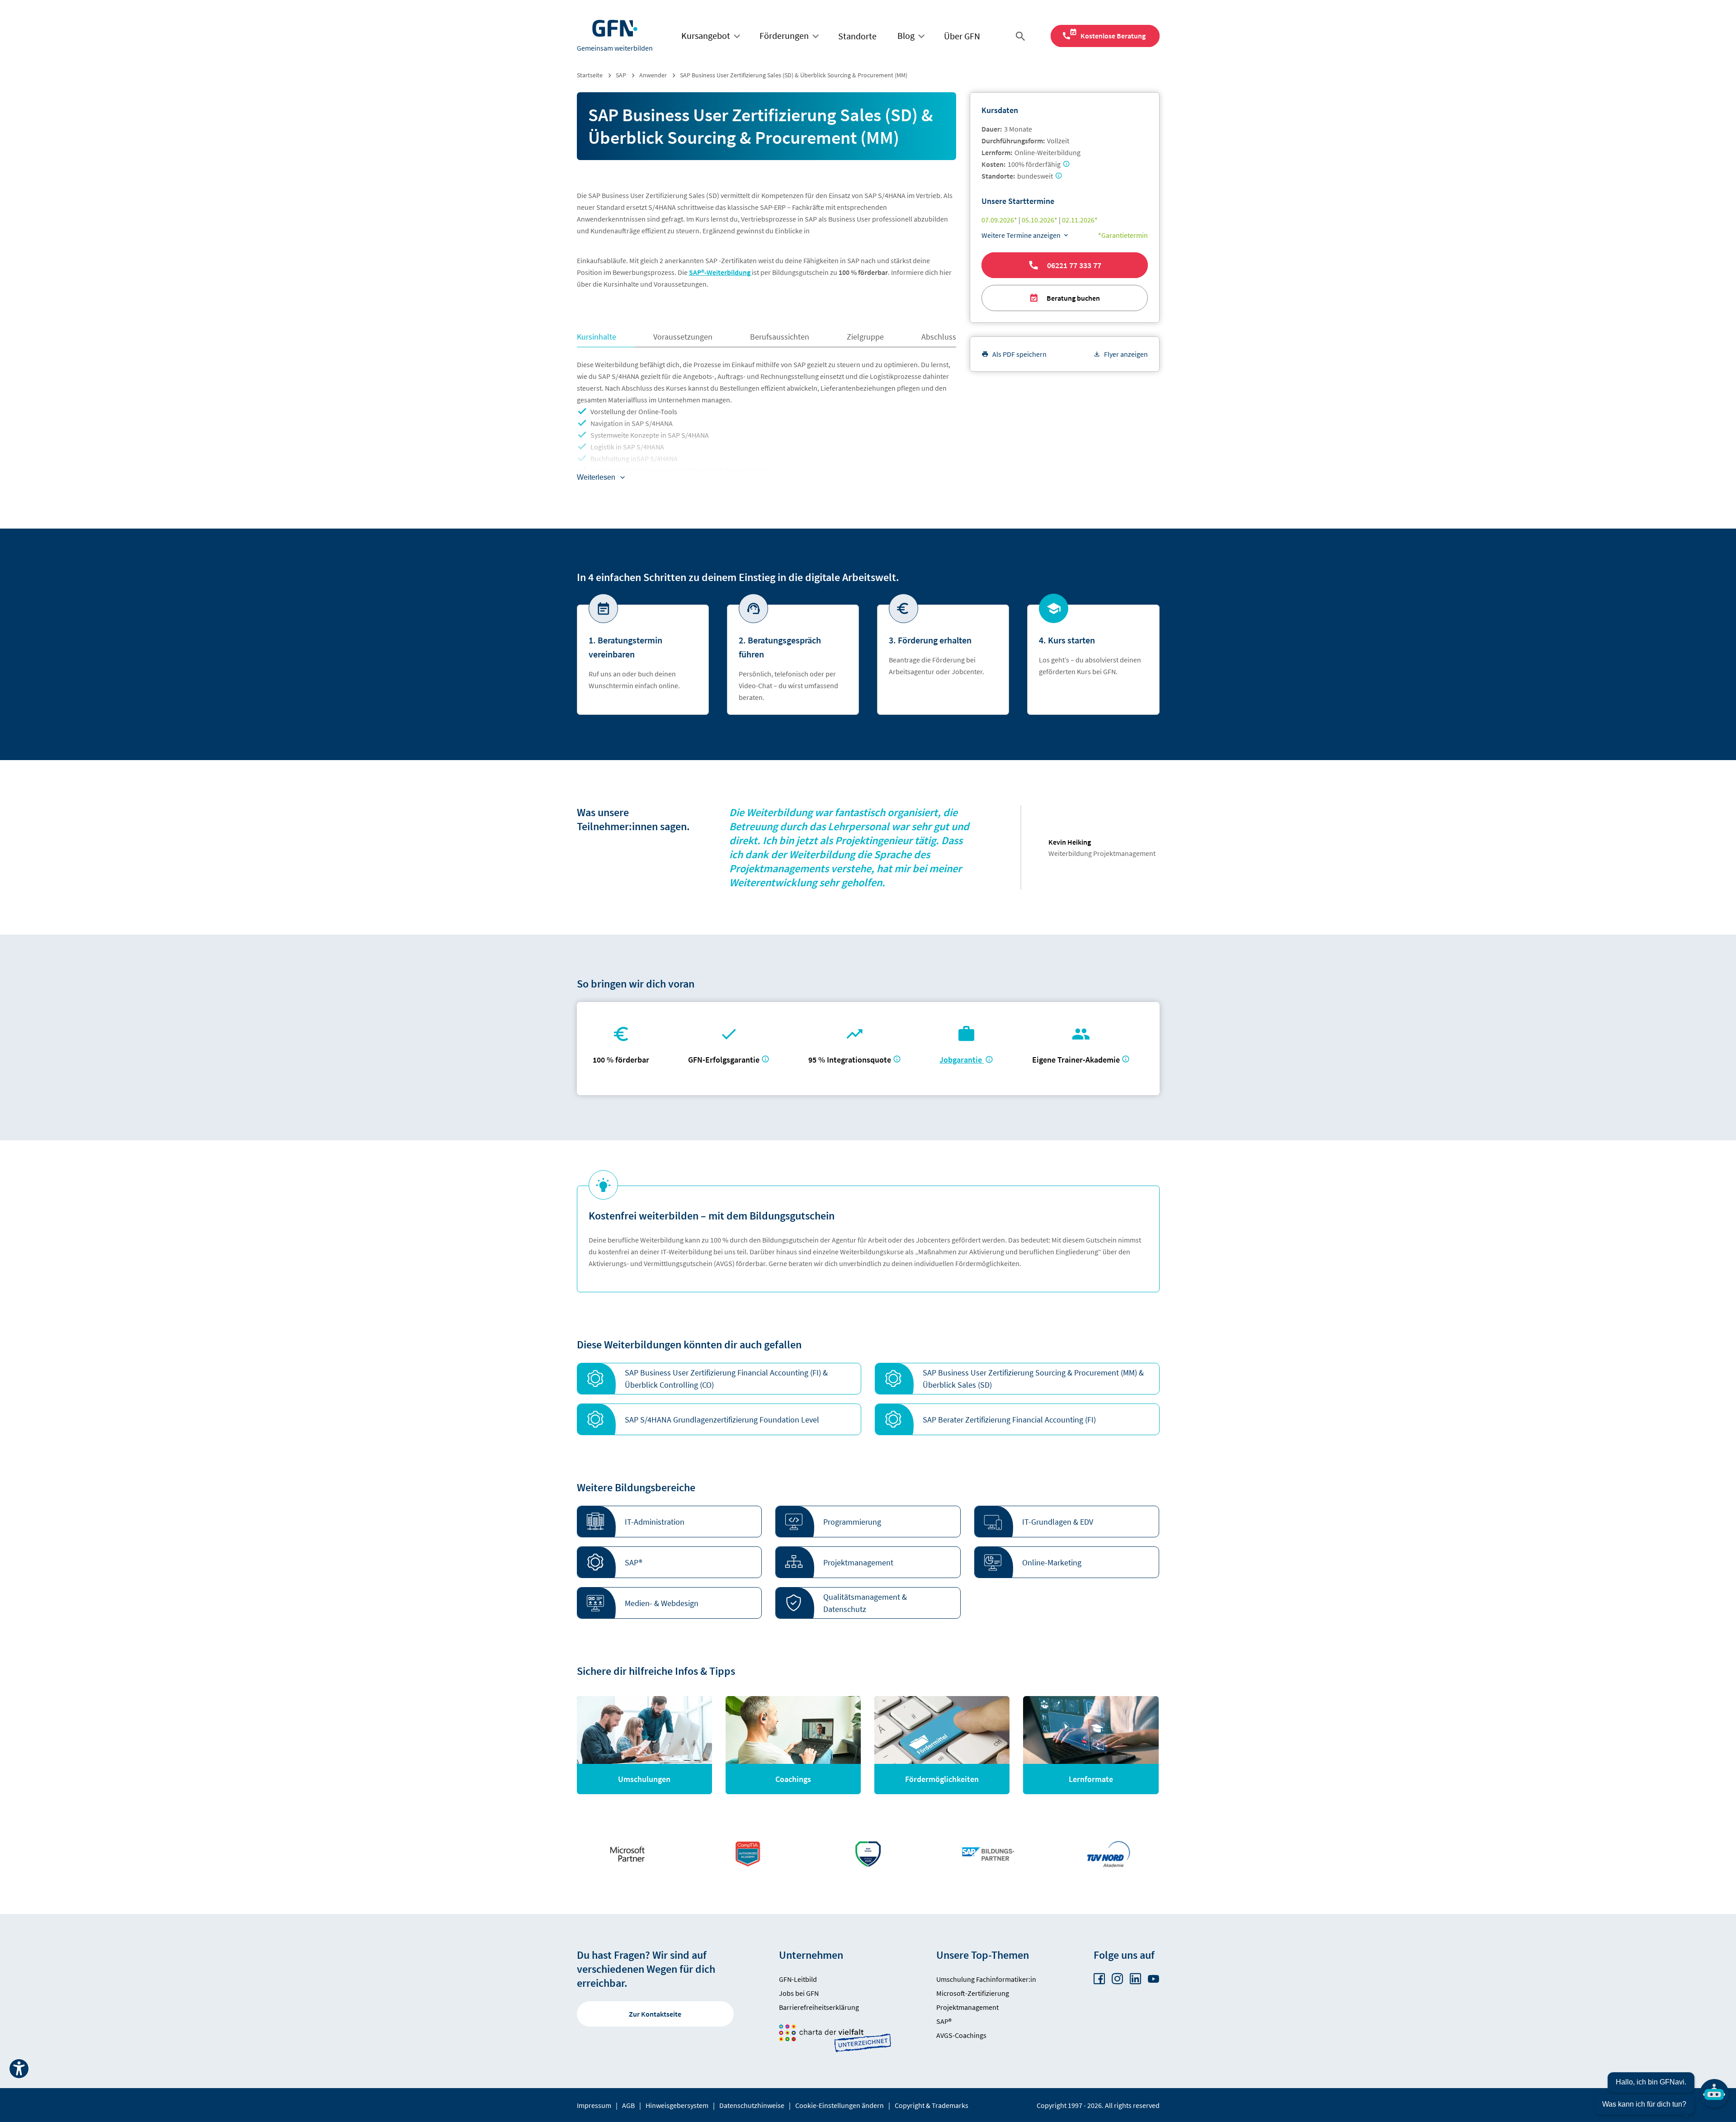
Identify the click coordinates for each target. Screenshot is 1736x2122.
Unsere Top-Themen (983, 1955)
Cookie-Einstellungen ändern (840, 2105)
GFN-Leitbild (798, 1979)
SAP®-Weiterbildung (720, 272)
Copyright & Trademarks (932, 2105)
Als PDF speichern (1019, 354)
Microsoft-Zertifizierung (973, 1993)
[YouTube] (1153, 1979)
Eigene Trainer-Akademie (1076, 1060)
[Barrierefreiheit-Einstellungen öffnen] (19, 2069)
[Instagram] (1117, 1979)
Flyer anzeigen (1126, 354)
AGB (628, 2105)
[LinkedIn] (1135, 1979)
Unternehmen (811, 1955)
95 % (851, 1060)
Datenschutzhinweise (752, 2105)
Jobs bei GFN (799, 1993)
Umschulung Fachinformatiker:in (986, 1979)
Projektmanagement (967, 2007)
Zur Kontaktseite (655, 2014)
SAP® (944, 2021)
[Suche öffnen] (1022, 36)
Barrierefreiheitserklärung (819, 2007)
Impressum (594, 2105)
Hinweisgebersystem (677, 2105)
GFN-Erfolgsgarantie (724, 1060)
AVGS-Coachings (961, 2035)
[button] (719, 1379)
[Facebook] (1099, 1979)
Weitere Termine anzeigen (1021, 235)
